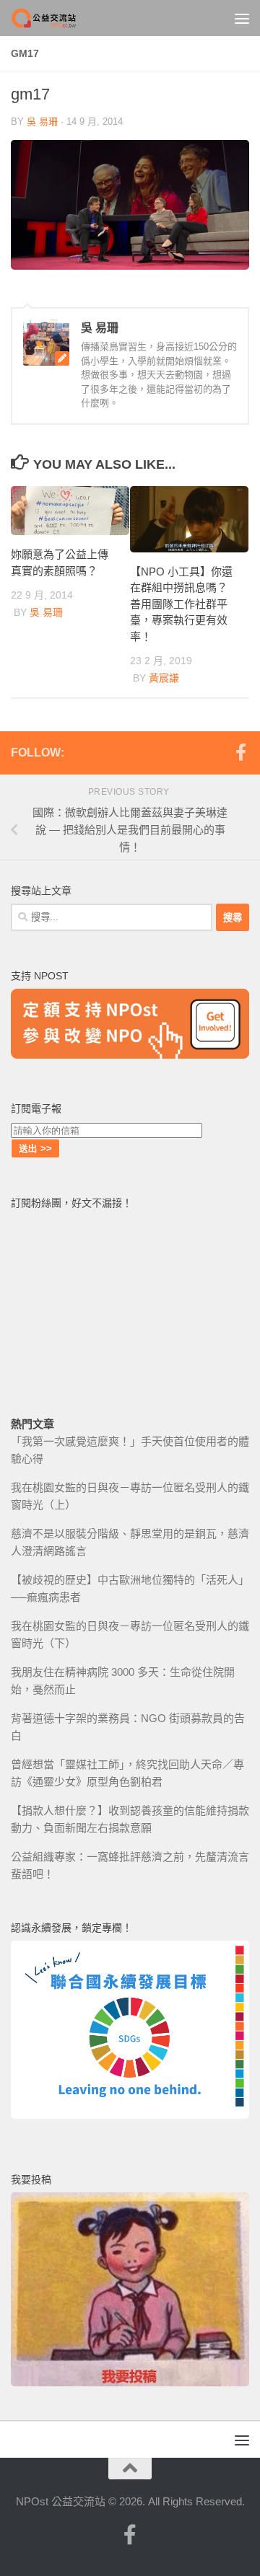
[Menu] (242, 18)
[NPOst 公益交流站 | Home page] (56, 18)
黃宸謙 (164, 678)
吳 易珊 (42, 122)
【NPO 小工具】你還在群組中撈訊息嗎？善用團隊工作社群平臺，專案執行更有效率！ (181, 604)
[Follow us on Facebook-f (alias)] (240, 752)
